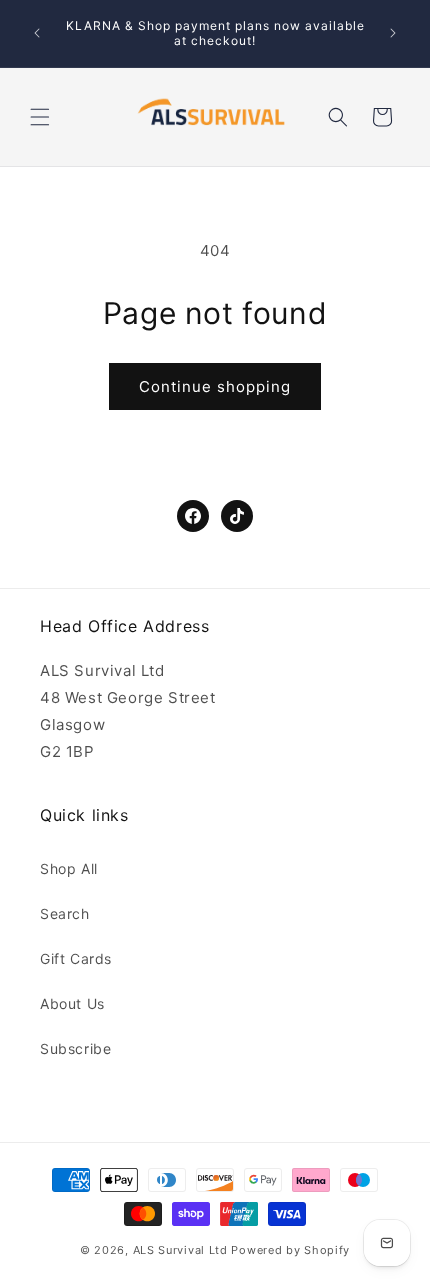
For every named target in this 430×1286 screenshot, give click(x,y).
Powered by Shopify (290, 1250)
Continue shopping (215, 386)
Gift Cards (76, 958)
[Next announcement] (393, 33)
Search (65, 913)
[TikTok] (237, 516)
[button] (40, 117)
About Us (72, 1003)
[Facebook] (193, 516)
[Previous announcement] (37, 33)
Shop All (69, 868)
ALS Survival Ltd (180, 1250)
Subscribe (75, 1048)
